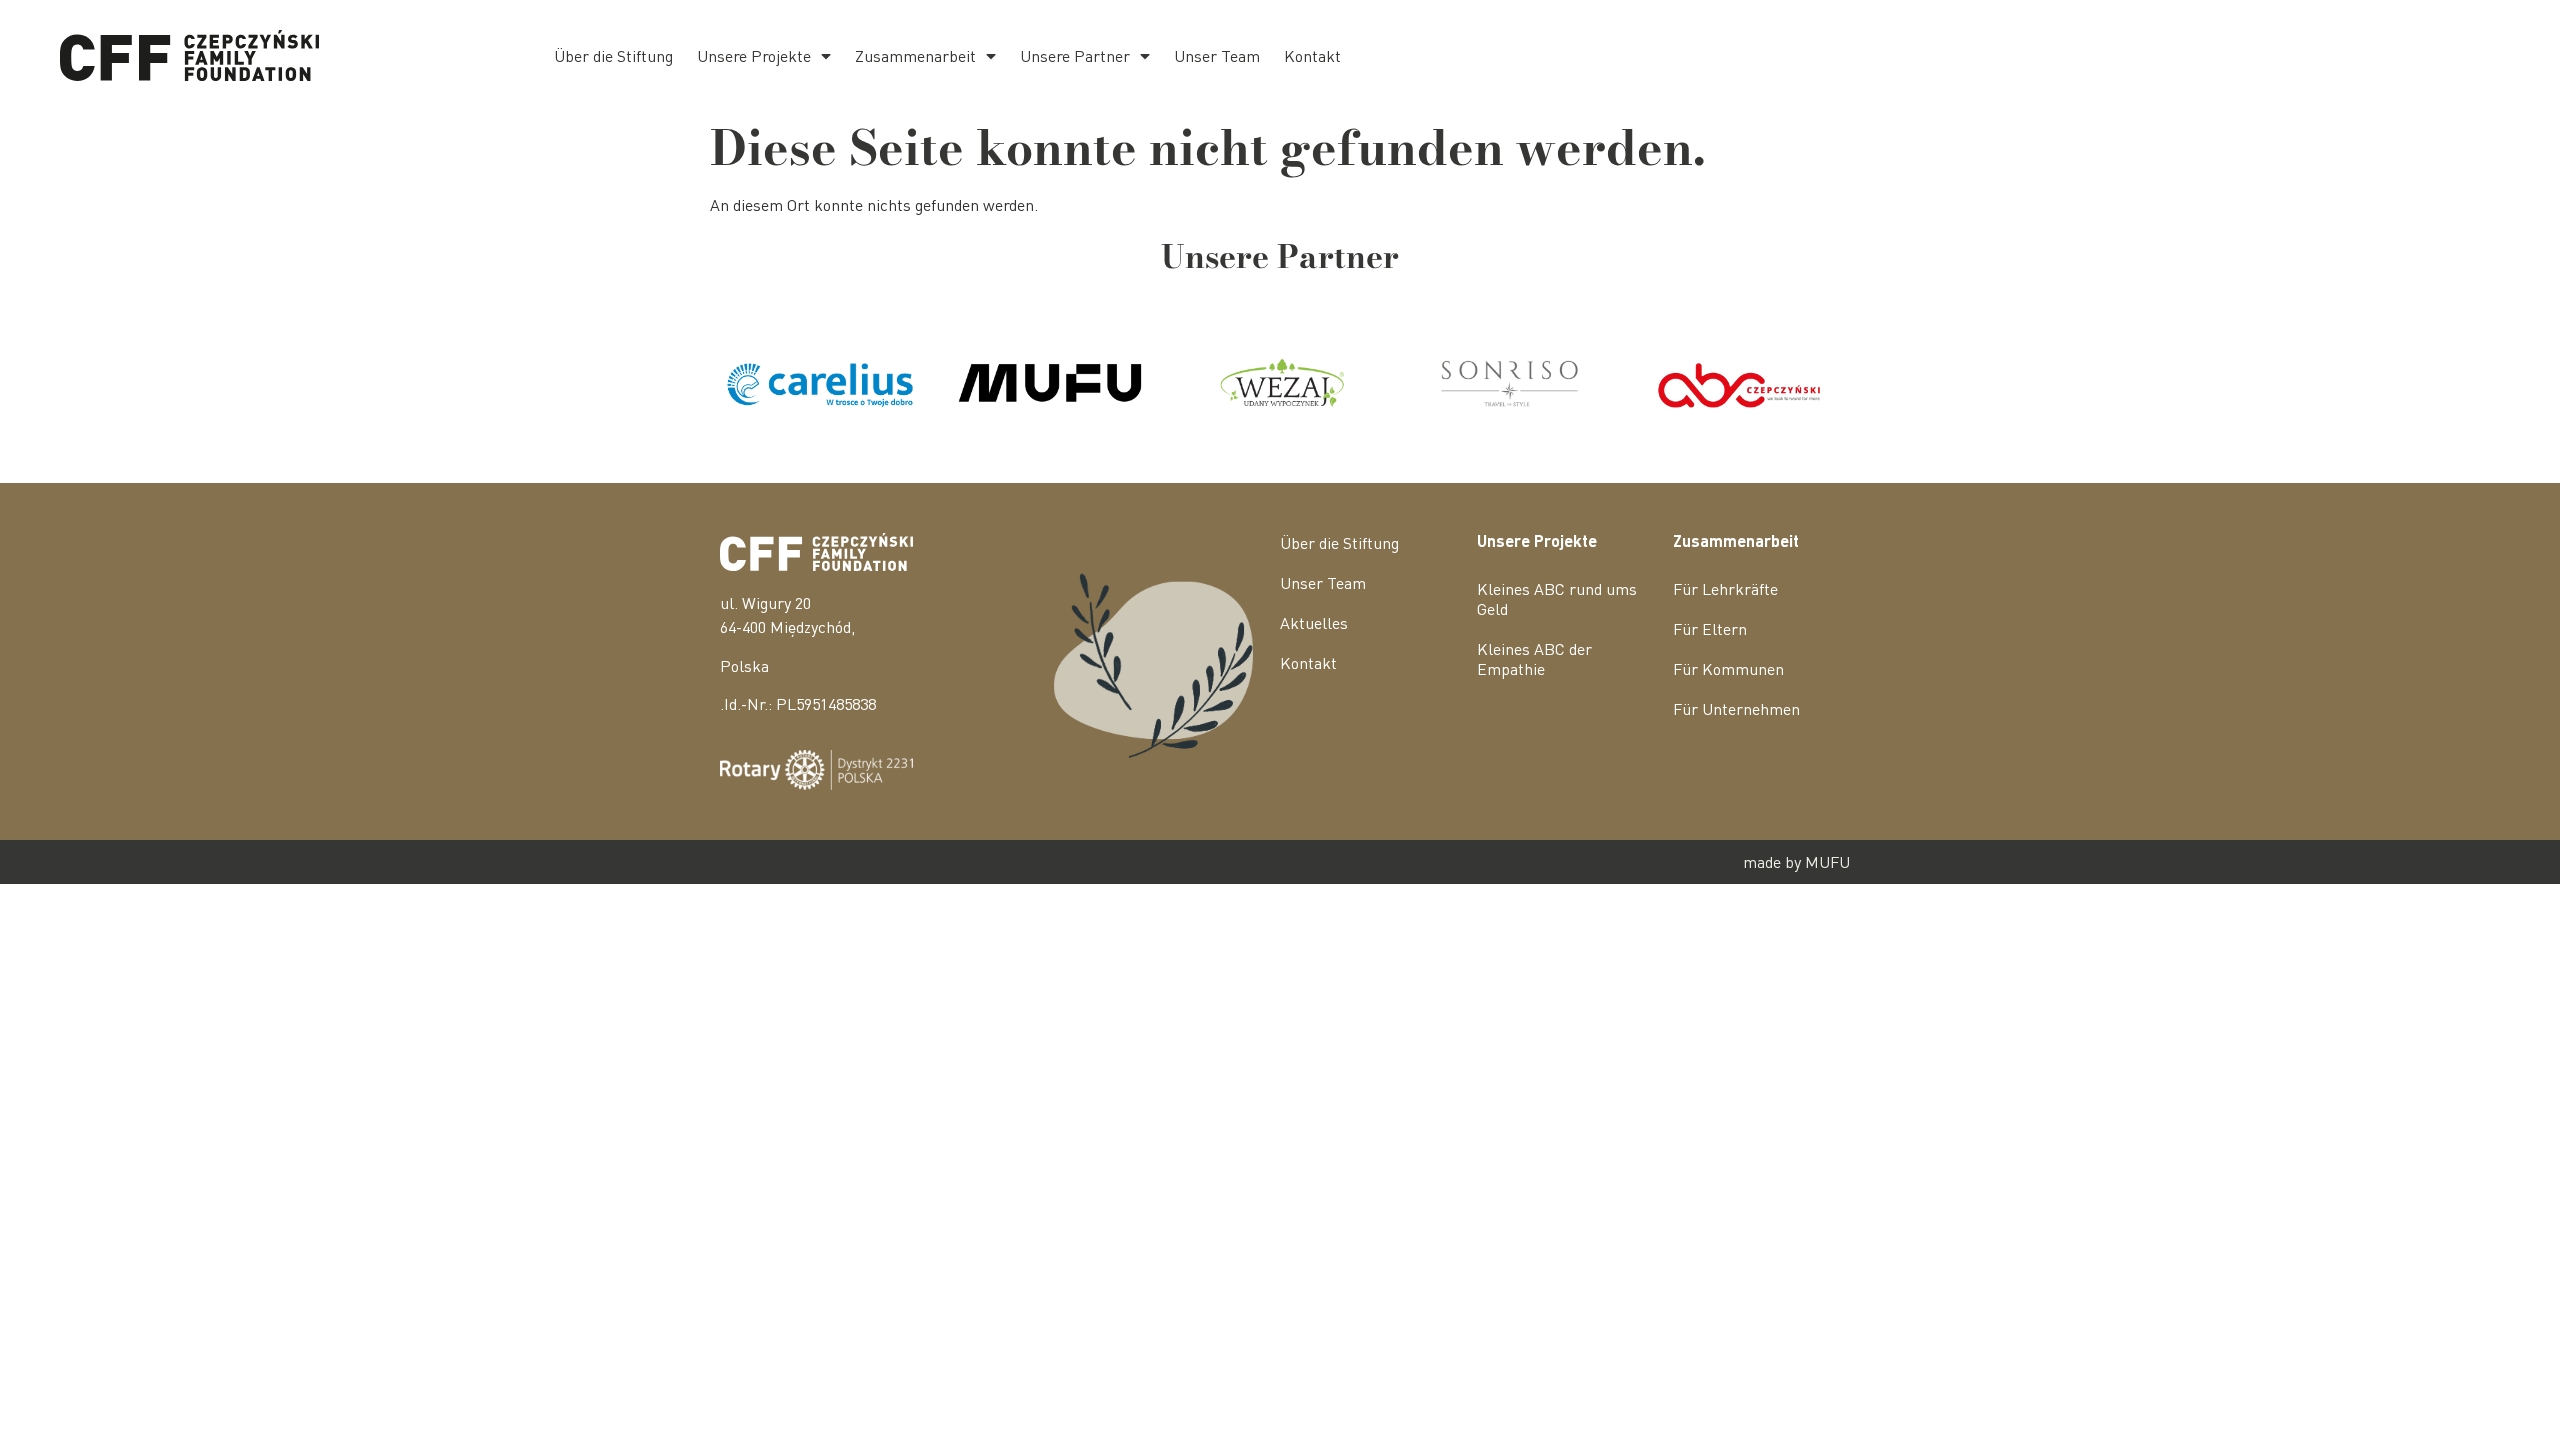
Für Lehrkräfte (1725, 588)
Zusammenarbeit (915, 55)
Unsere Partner (1075, 55)
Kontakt (1312, 55)
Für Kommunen (1728, 668)
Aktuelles (1314, 622)
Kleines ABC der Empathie (1534, 658)
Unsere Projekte (754, 55)
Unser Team (1217, 55)
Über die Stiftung (613, 55)
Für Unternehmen (1736, 708)
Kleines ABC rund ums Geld (1557, 598)
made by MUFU (1796, 861)
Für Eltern (1710, 628)
